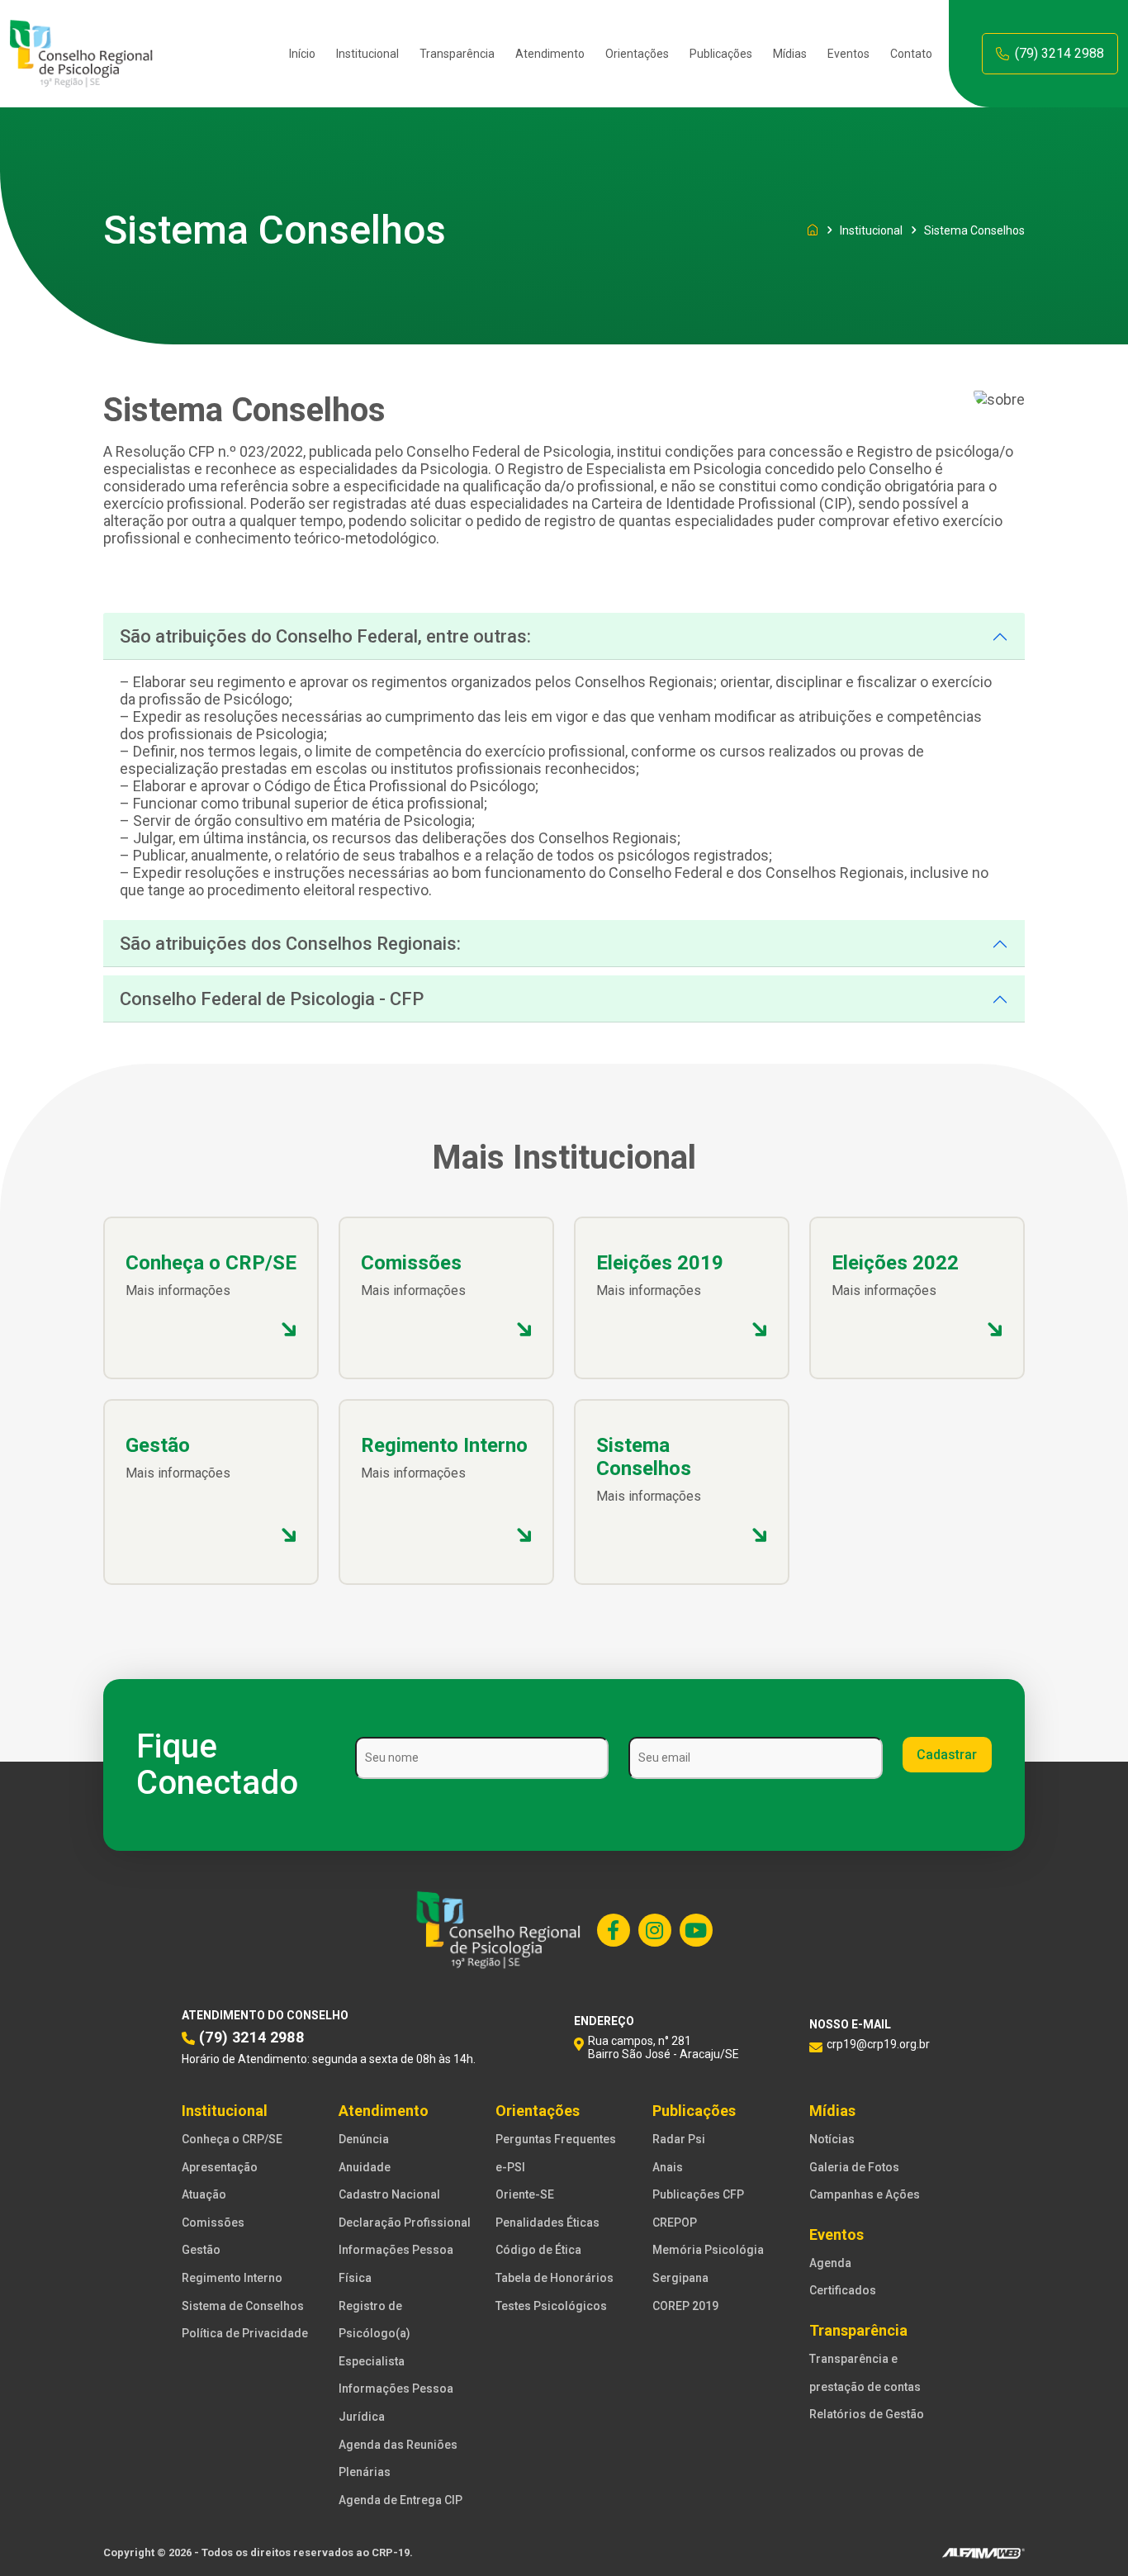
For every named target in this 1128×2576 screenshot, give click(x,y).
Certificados (843, 2290)
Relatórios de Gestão (867, 2414)
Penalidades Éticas (547, 2223)
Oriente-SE (525, 2194)
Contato (911, 54)
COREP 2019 (685, 2306)
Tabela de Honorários (555, 2278)
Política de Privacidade (245, 2333)
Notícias (832, 2139)
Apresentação (220, 2167)
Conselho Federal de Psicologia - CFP (272, 999)
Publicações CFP (698, 2194)
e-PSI (510, 2167)
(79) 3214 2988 (1059, 53)
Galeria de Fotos (854, 2167)
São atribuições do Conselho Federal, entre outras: (325, 636)
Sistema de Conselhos (243, 2306)
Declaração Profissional (405, 2223)
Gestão (201, 2250)
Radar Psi (679, 2139)
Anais (668, 2167)
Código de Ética (538, 2250)
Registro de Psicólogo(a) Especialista (374, 2334)
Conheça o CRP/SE (232, 2139)
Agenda (830, 2263)
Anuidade (365, 2167)
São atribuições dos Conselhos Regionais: (290, 944)
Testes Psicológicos (551, 2306)
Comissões (213, 2223)
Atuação (204, 2194)
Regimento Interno (232, 2278)
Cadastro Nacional (389, 2194)
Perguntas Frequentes (556, 2139)
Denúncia (364, 2139)
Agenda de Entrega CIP (400, 2500)
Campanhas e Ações (865, 2194)
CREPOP (675, 2223)
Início (302, 54)
